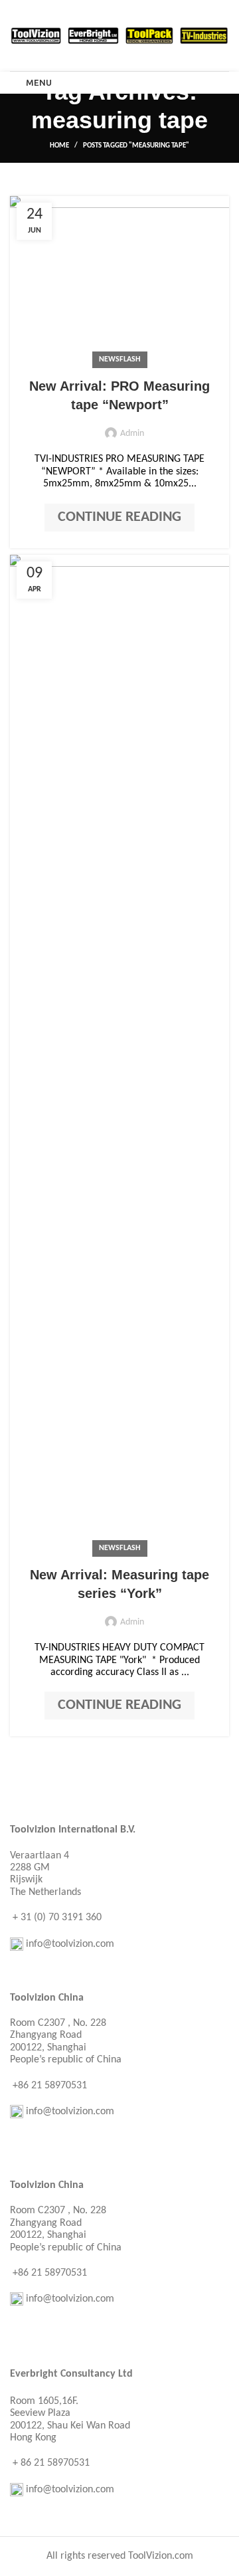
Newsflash (120, 359)
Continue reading (119, 517)
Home (59, 146)
